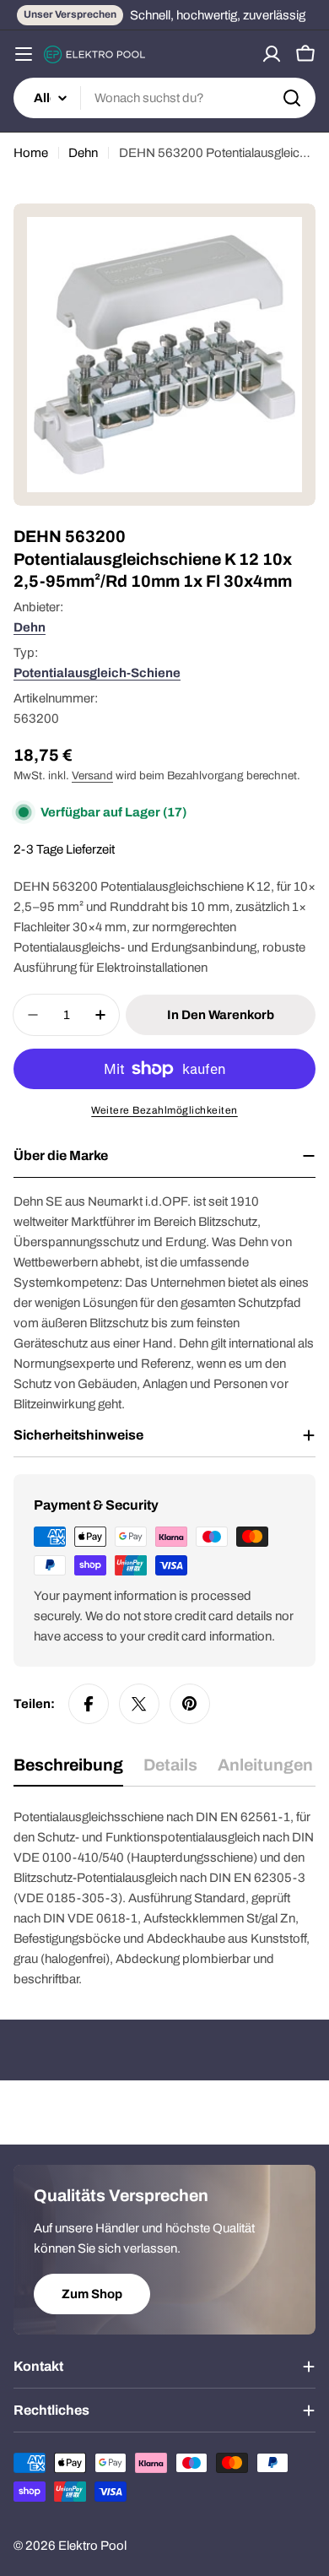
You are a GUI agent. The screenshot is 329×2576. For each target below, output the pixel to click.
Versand (92, 776)
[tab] (68, 1771)
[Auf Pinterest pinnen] (190, 1704)
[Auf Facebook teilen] (89, 1704)
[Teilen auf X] (139, 1704)
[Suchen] (292, 98)
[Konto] (272, 54)
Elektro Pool (92, 2546)
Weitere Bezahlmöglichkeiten (164, 1110)
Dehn (83, 153)
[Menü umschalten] (24, 54)
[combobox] (164, 98)
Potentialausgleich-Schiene (97, 673)
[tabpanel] (164, 1898)
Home (31, 153)
